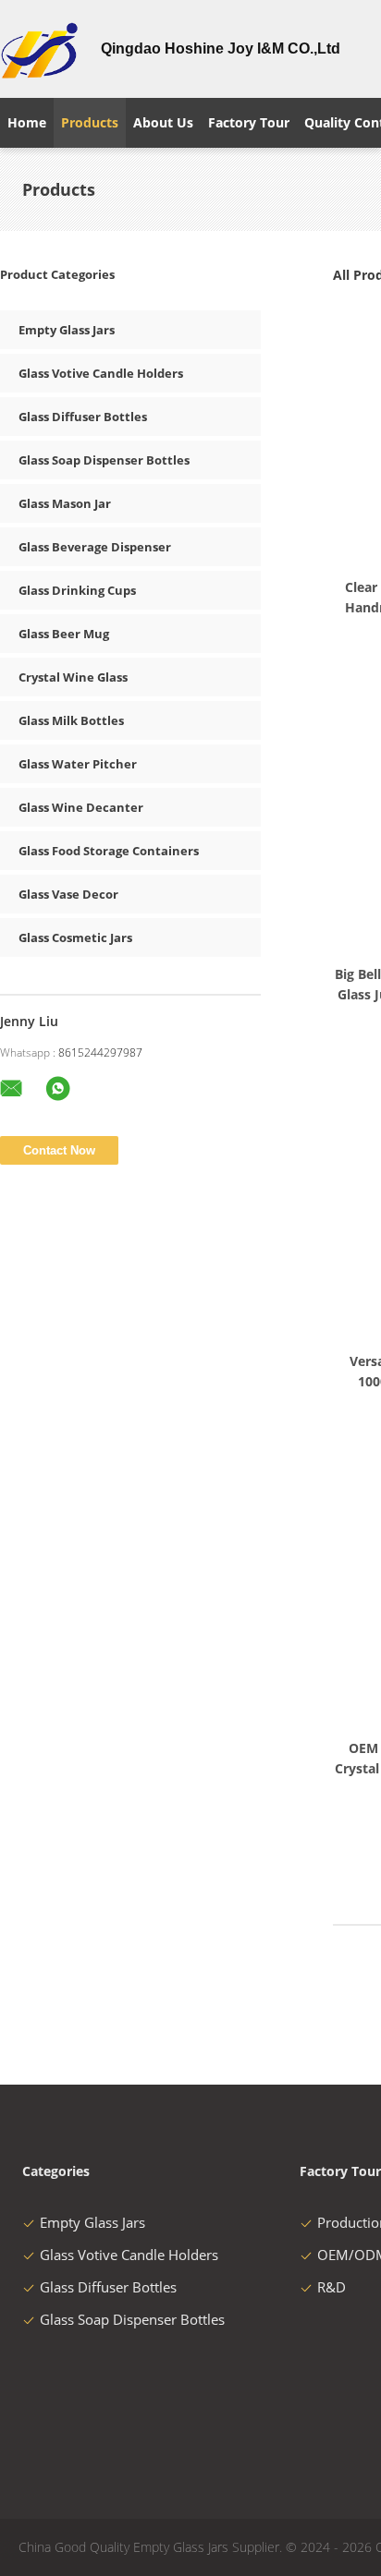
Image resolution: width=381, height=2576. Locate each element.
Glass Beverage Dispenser (95, 547)
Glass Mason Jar (65, 503)
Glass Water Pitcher (78, 764)
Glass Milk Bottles (71, 720)
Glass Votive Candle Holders (101, 373)
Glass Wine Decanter (81, 807)
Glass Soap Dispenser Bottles (104, 460)
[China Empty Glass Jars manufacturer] (39, 49)
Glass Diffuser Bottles (83, 417)
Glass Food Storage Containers (109, 851)
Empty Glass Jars (67, 330)
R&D (332, 2287)
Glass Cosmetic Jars (75, 937)
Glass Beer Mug (64, 634)
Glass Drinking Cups (77, 590)
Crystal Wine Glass (73, 677)
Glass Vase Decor (68, 894)
